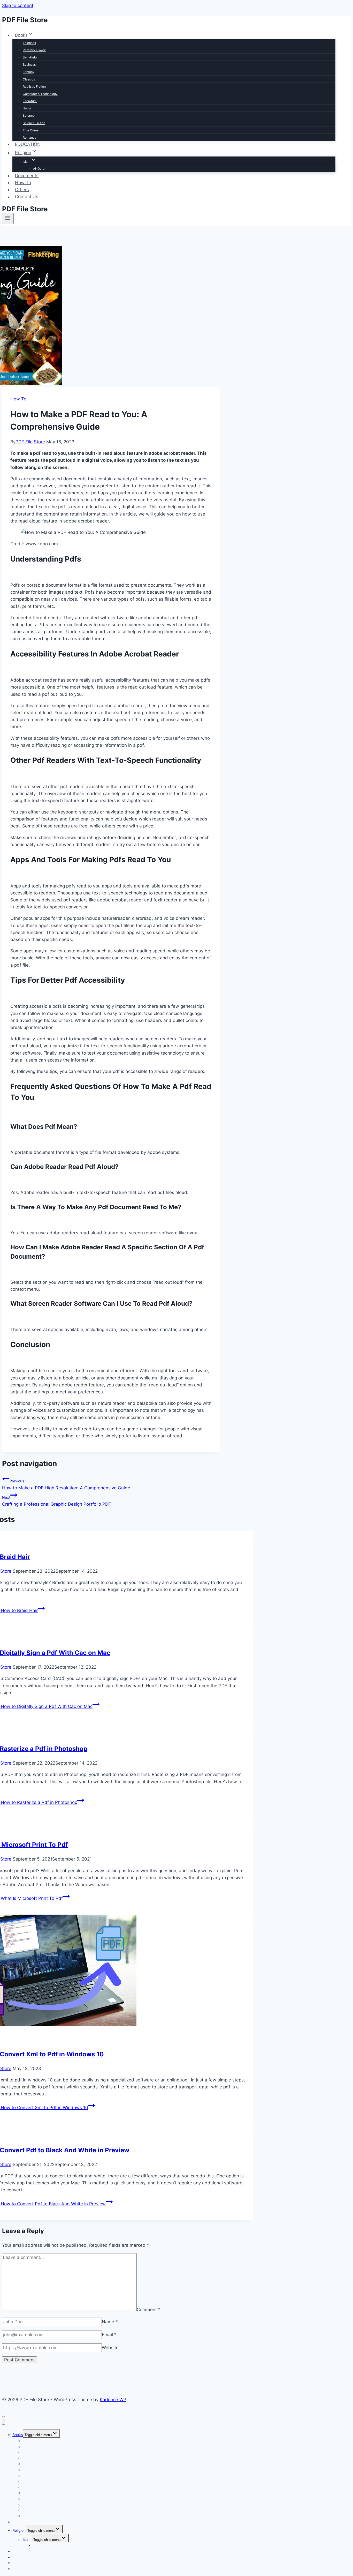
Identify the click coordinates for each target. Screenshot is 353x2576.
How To (23, 183)
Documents (27, 176)
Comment (149, 2309)
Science (29, 115)
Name (110, 2322)
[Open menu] (8, 219)
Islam (27, 2539)
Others (22, 190)
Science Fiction (34, 123)
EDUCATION (28, 144)
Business (29, 65)
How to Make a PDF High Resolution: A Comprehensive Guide (66, 1485)
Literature (30, 101)
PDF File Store (30, 442)
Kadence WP (113, 2400)
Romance (30, 137)
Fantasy (29, 72)
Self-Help (30, 57)
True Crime (31, 130)
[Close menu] (3, 2420)
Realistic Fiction (34, 87)
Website (110, 2348)
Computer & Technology (40, 94)
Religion (19, 2530)
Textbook (29, 43)
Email (109, 2335)
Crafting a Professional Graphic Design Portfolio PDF (56, 1501)
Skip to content (18, 5)
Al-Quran (40, 169)
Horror (27, 108)
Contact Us (27, 197)
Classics (29, 79)
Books (18, 2435)
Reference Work (34, 50)
